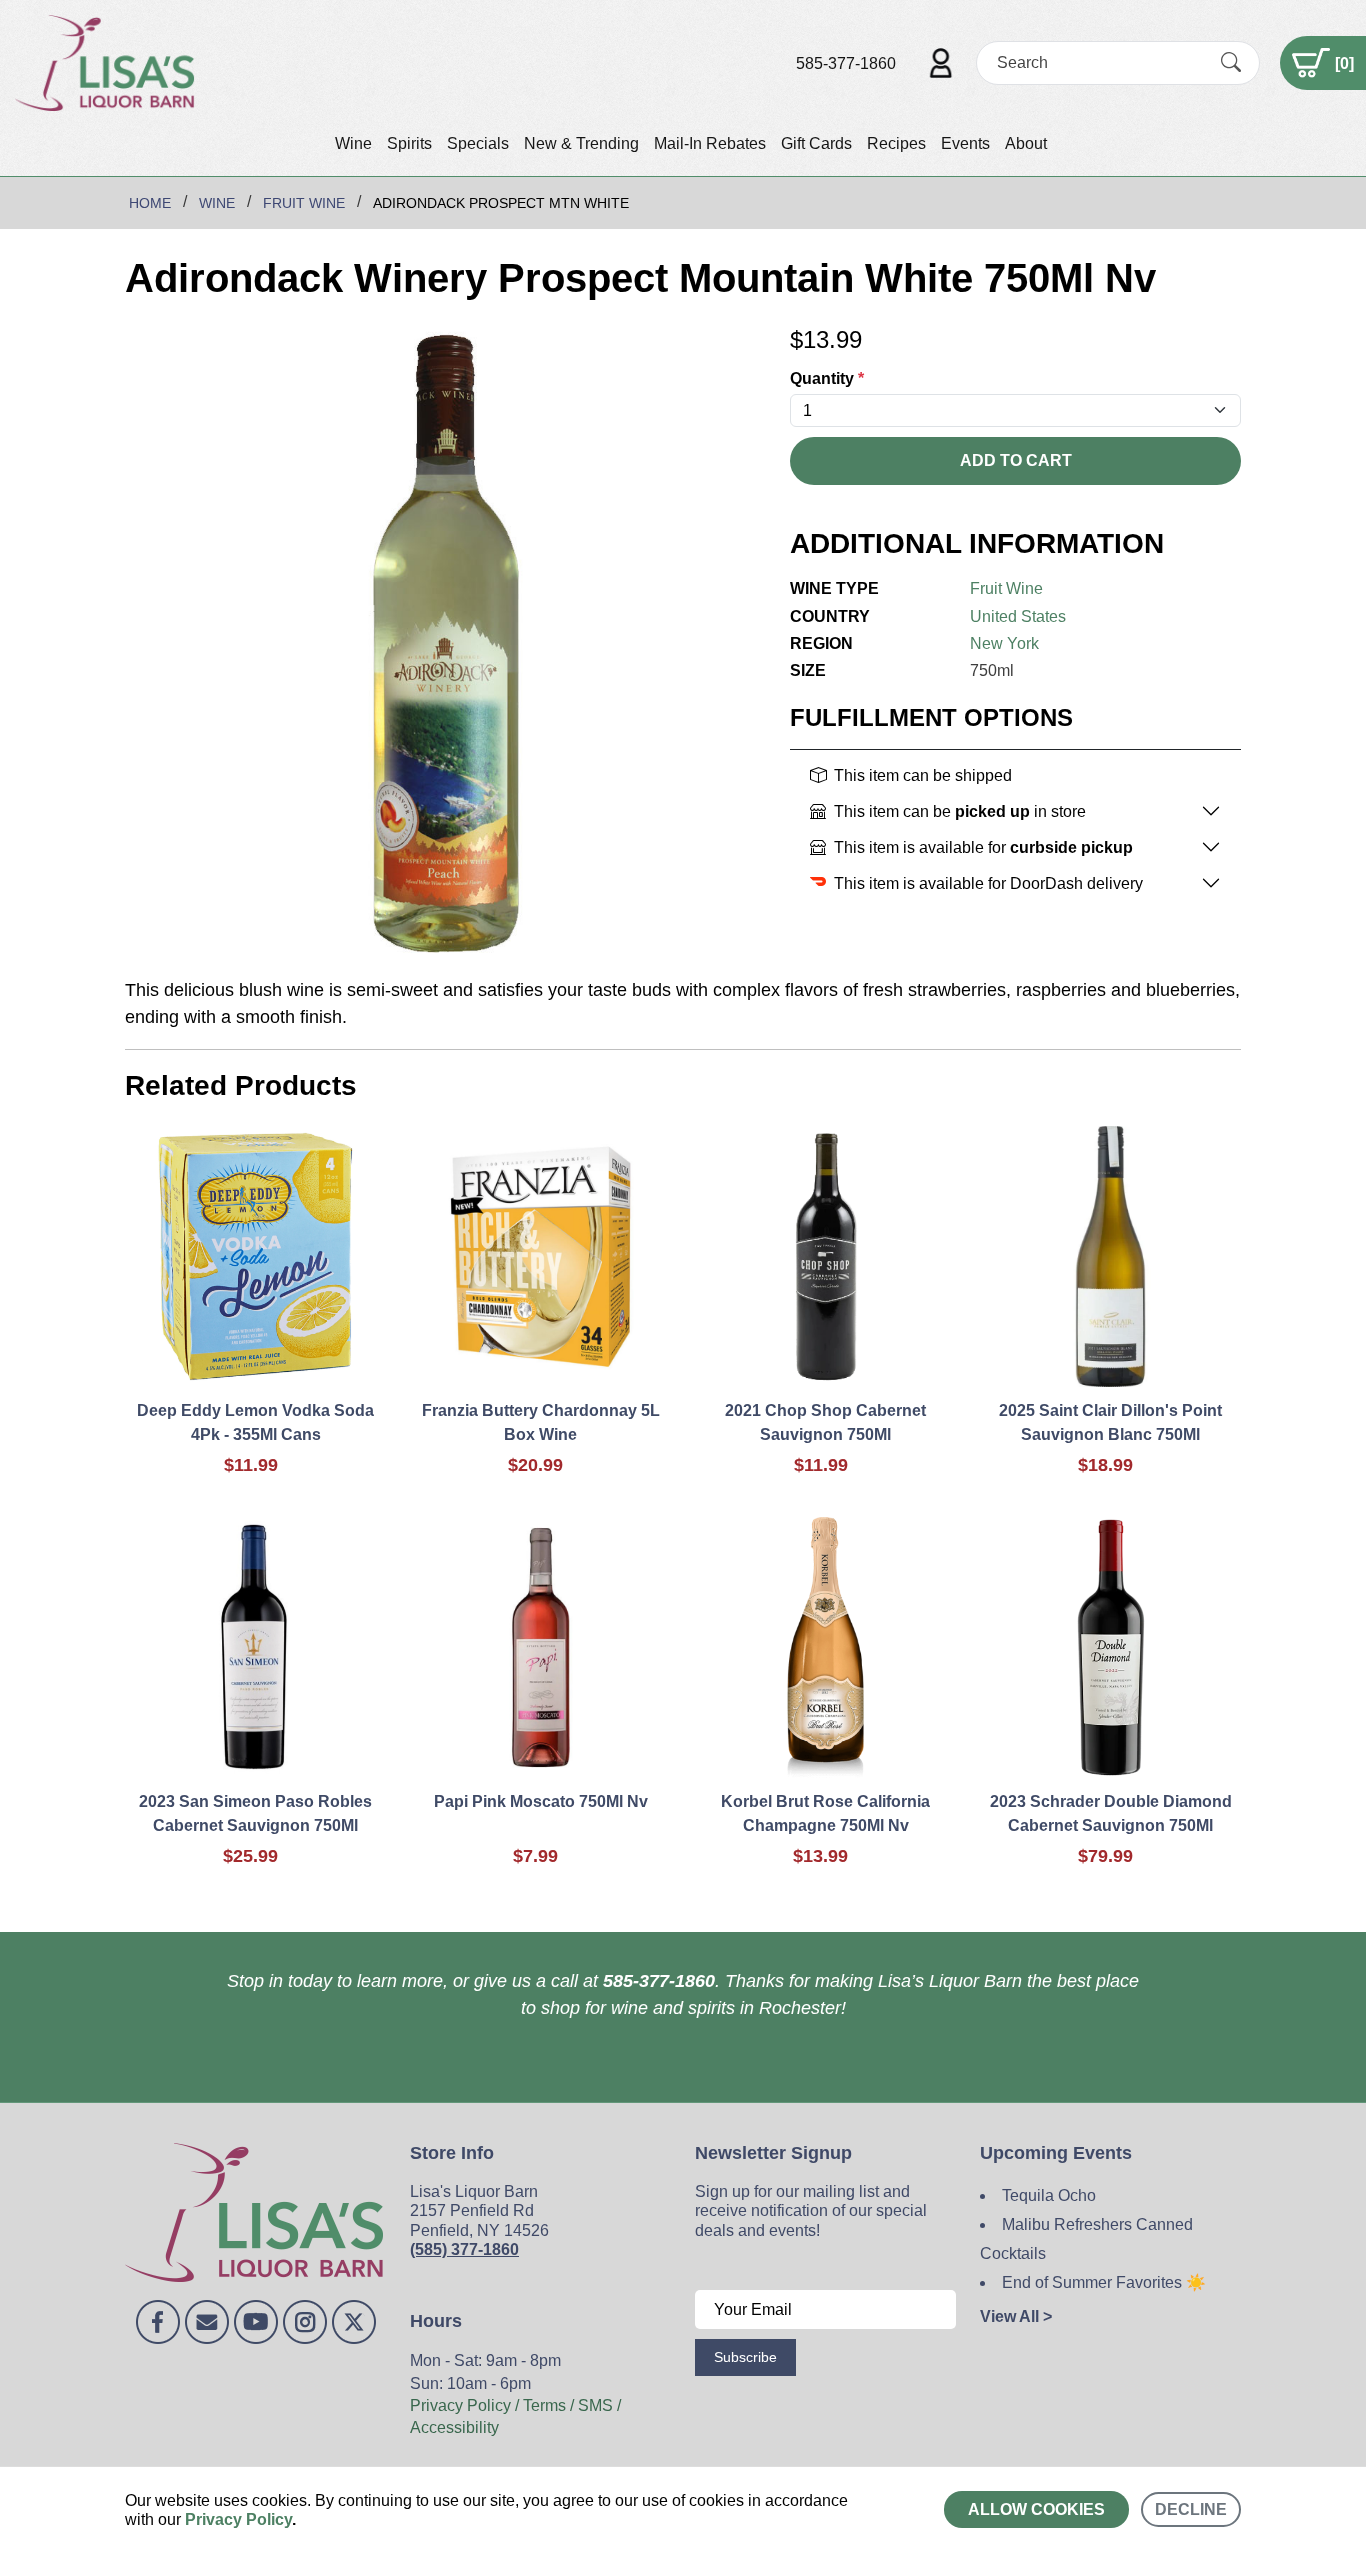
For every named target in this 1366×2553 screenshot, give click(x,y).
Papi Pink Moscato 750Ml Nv (541, 1801)
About (1026, 143)
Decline (1191, 2509)
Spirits (409, 143)
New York (1004, 643)
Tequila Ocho (1049, 2195)
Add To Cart (1016, 460)
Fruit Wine (1006, 588)
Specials (478, 143)
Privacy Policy (238, 2519)
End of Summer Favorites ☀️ (1104, 2282)
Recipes (896, 143)
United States (1018, 616)
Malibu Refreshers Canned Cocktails (1086, 2239)
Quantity (827, 378)
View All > (1016, 2316)
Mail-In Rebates (710, 143)
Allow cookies (1036, 2509)
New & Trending (581, 143)
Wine (353, 143)
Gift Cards (816, 143)
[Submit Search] (1231, 63)
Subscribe (745, 2357)
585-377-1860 (846, 63)
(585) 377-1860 (464, 2249)
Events (965, 143)
